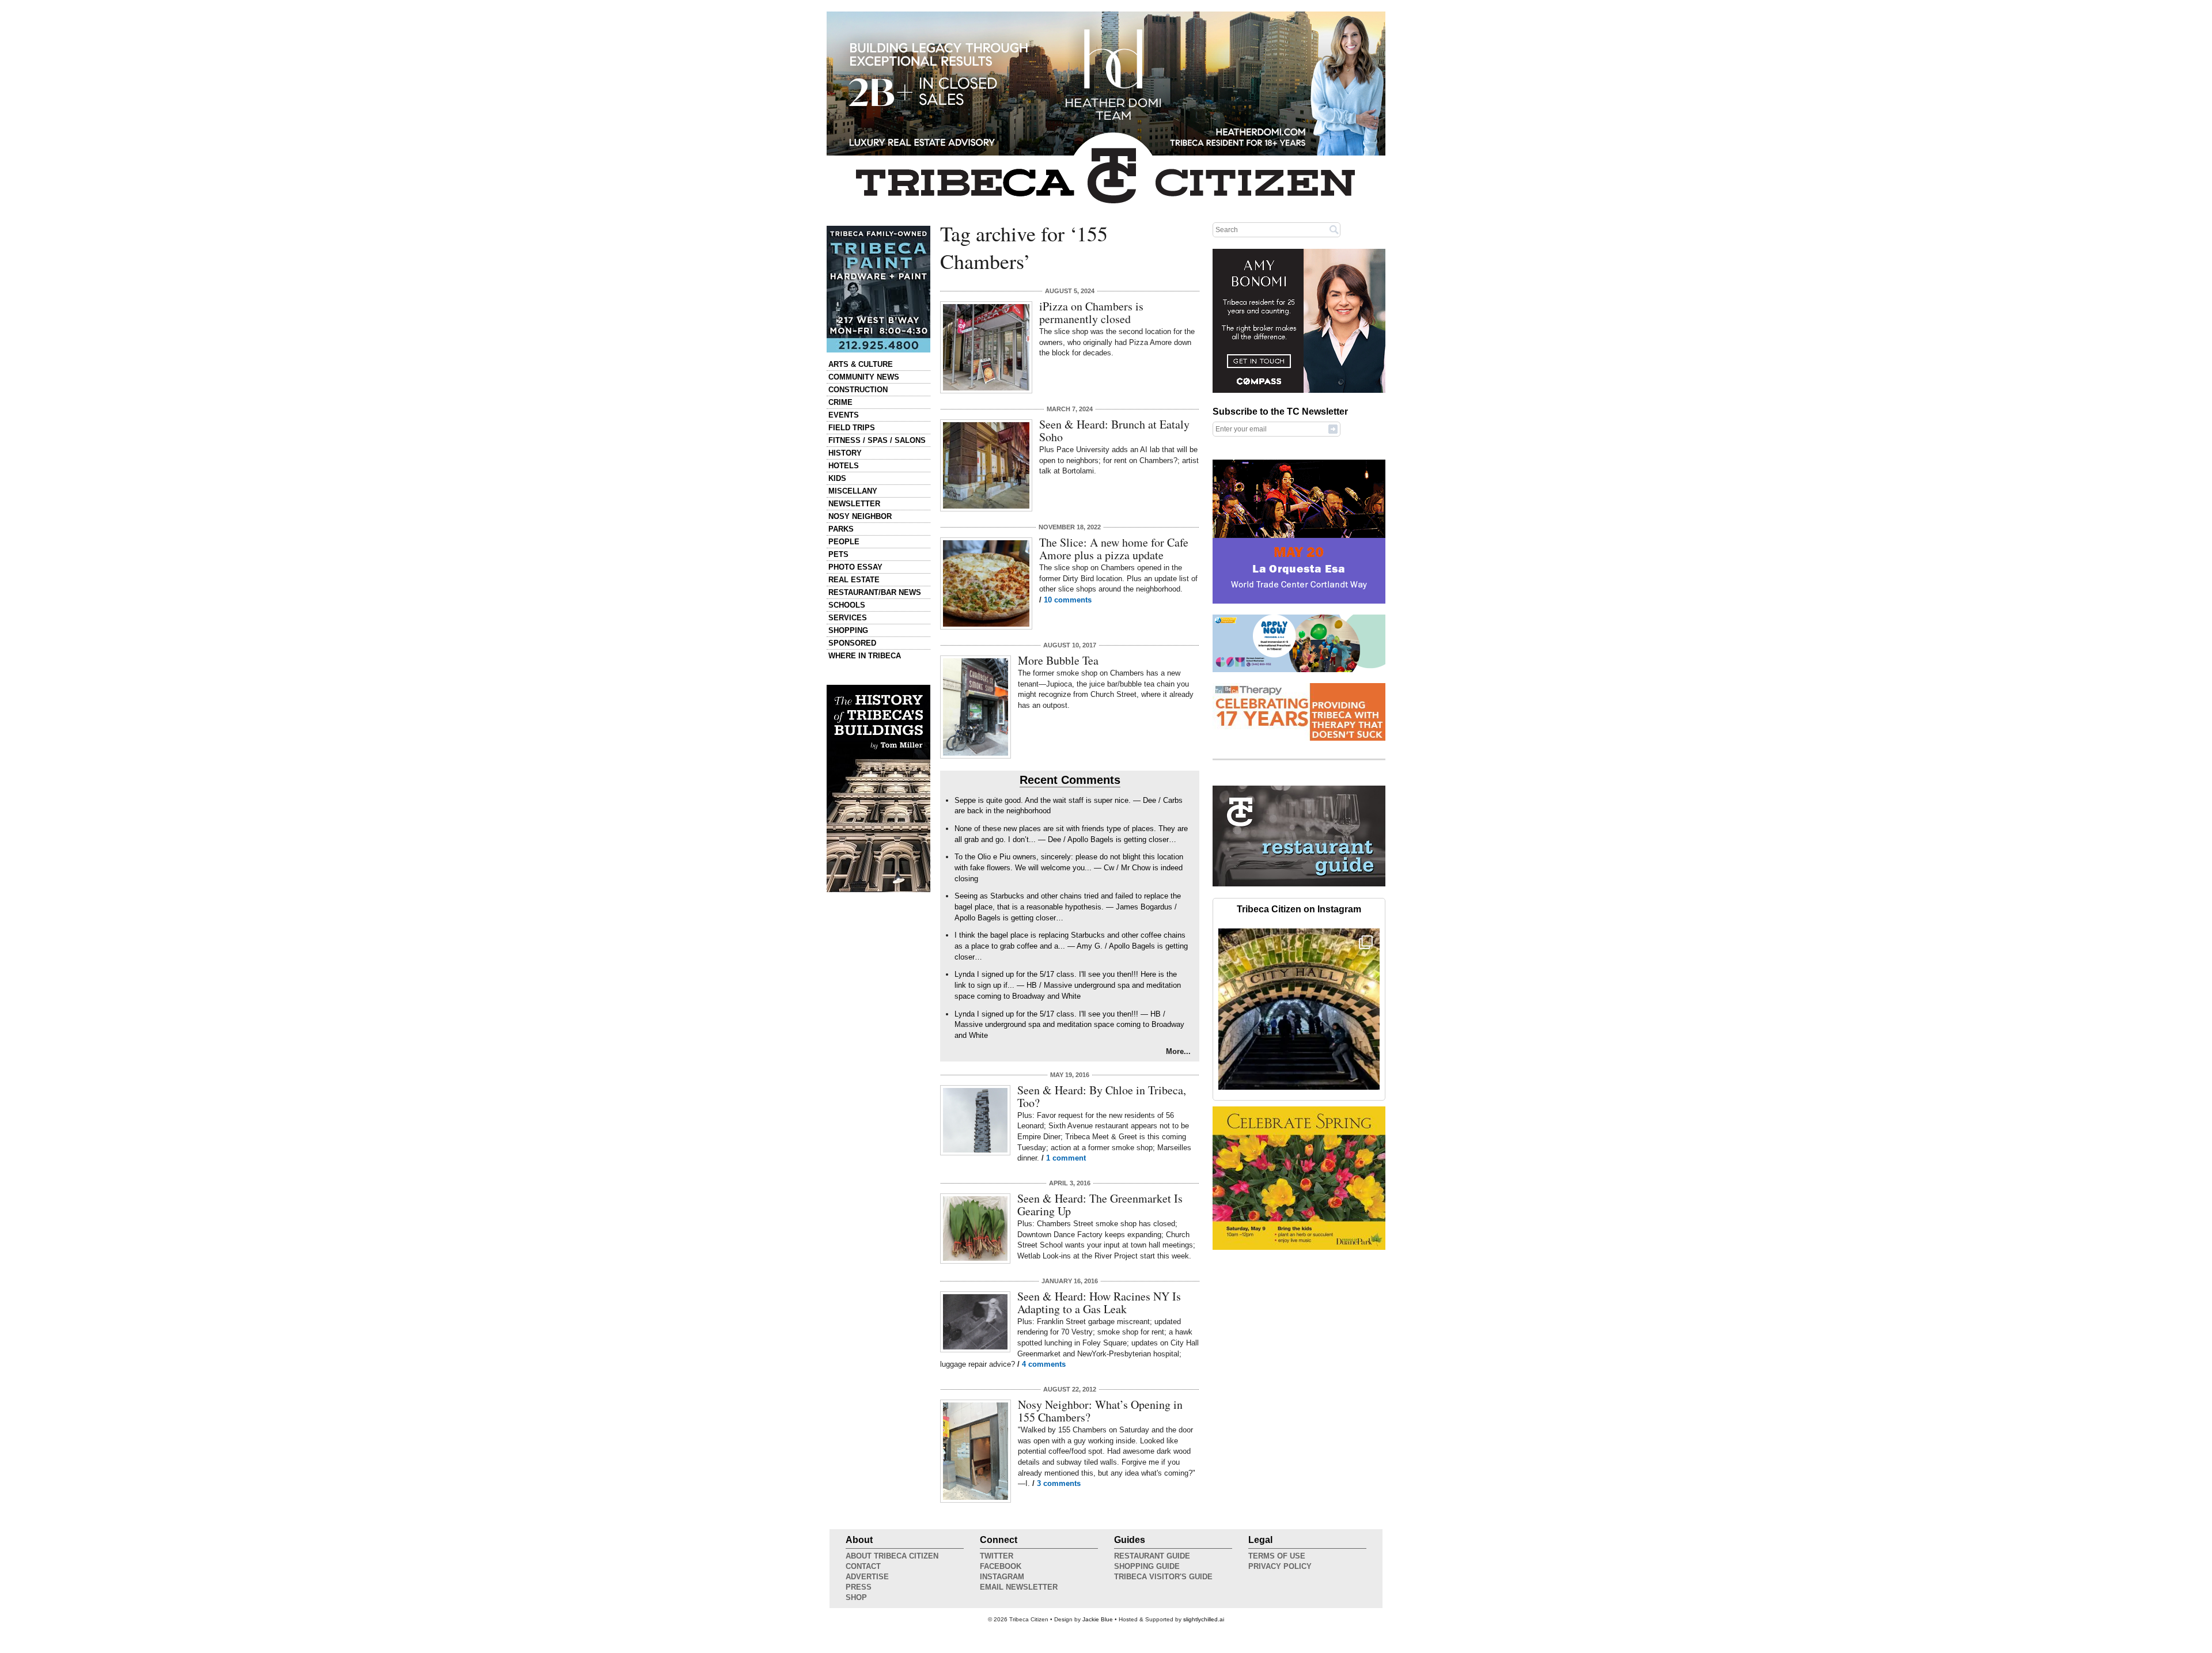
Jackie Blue (1098, 1619)
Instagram (1002, 1577)
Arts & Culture (861, 364)
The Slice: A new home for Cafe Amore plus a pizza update (1114, 549)
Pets (838, 554)
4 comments (1044, 1364)
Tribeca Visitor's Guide (1163, 1577)
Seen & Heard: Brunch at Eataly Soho (1114, 431)
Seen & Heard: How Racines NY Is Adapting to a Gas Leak (1099, 1303)
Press (859, 1587)
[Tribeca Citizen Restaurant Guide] (1299, 884)
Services (848, 618)
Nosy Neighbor (860, 516)
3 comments (1059, 1483)
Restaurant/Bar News (875, 592)
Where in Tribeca (865, 656)
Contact (863, 1566)
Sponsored (852, 643)
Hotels (844, 466)
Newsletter (854, 504)
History (845, 453)
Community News (864, 377)
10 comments (1068, 600)
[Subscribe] (1333, 429)
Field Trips (852, 428)
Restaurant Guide (1152, 1556)
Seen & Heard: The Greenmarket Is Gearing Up (1100, 1205)
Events (844, 415)
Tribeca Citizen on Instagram (1299, 909)
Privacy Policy (1280, 1566)
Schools (847, 605)
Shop (856, 1597)
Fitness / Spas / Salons (877, 440)
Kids (837, 478)
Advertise (867, 1577)
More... (1178, 1051)
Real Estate (854, 580)
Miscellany (853, 491)
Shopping (848, 630)
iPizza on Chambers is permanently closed (1091, 312)
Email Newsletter (1019, 1587)
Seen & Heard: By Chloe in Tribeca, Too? (1102, 1096)
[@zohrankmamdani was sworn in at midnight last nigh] (1299, 1009)
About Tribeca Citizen (892, 1556)
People (844, 542)
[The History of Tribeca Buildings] (878, 788)
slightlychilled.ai (1204, 1619)
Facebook (1001, 1566)
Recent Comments (1070, 780)
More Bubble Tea (1058, 660)
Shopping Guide (1147, 1566)
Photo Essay (855, 567)
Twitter (997, 1556)
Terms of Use (1277, 1556)
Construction (858, 390)
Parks (841, 529)
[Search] (1334, 229)
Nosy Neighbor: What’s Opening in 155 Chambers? (1100, 1411)
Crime (840, 402)
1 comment (1066, 1158)
